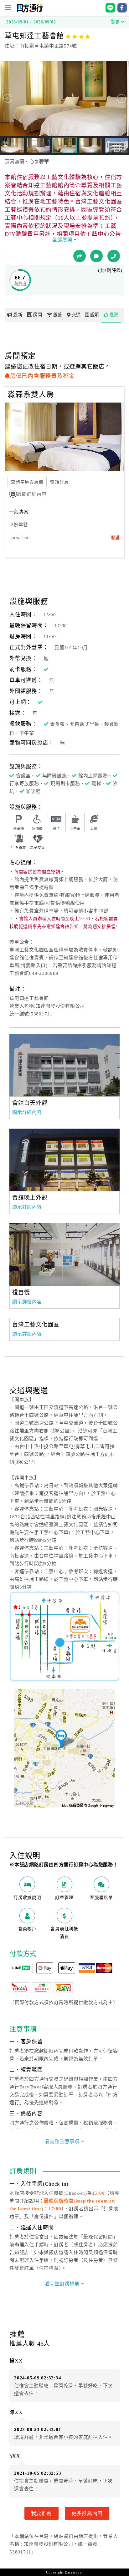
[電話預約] (114, 256)
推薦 (114, 315)
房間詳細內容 (32, 494)
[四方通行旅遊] (30, 11)
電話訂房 (59, 482)
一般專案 (19, 512)
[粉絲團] (96, 256)
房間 (38, 315)
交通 (76, 315)
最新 (18, 315)
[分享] (80, 256)
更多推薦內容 (87, 2513)
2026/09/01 (21, 538)
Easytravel (74, 2572)
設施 (58, 315)
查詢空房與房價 (27, 482)
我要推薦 (41, 2513)
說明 (95, 315)
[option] (64, 1065)
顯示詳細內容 (27, 1112)
